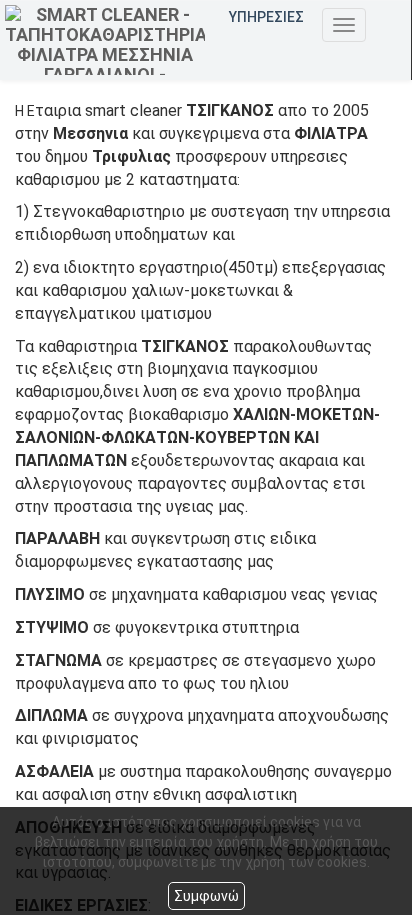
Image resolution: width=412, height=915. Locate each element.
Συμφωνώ (206, 896)
